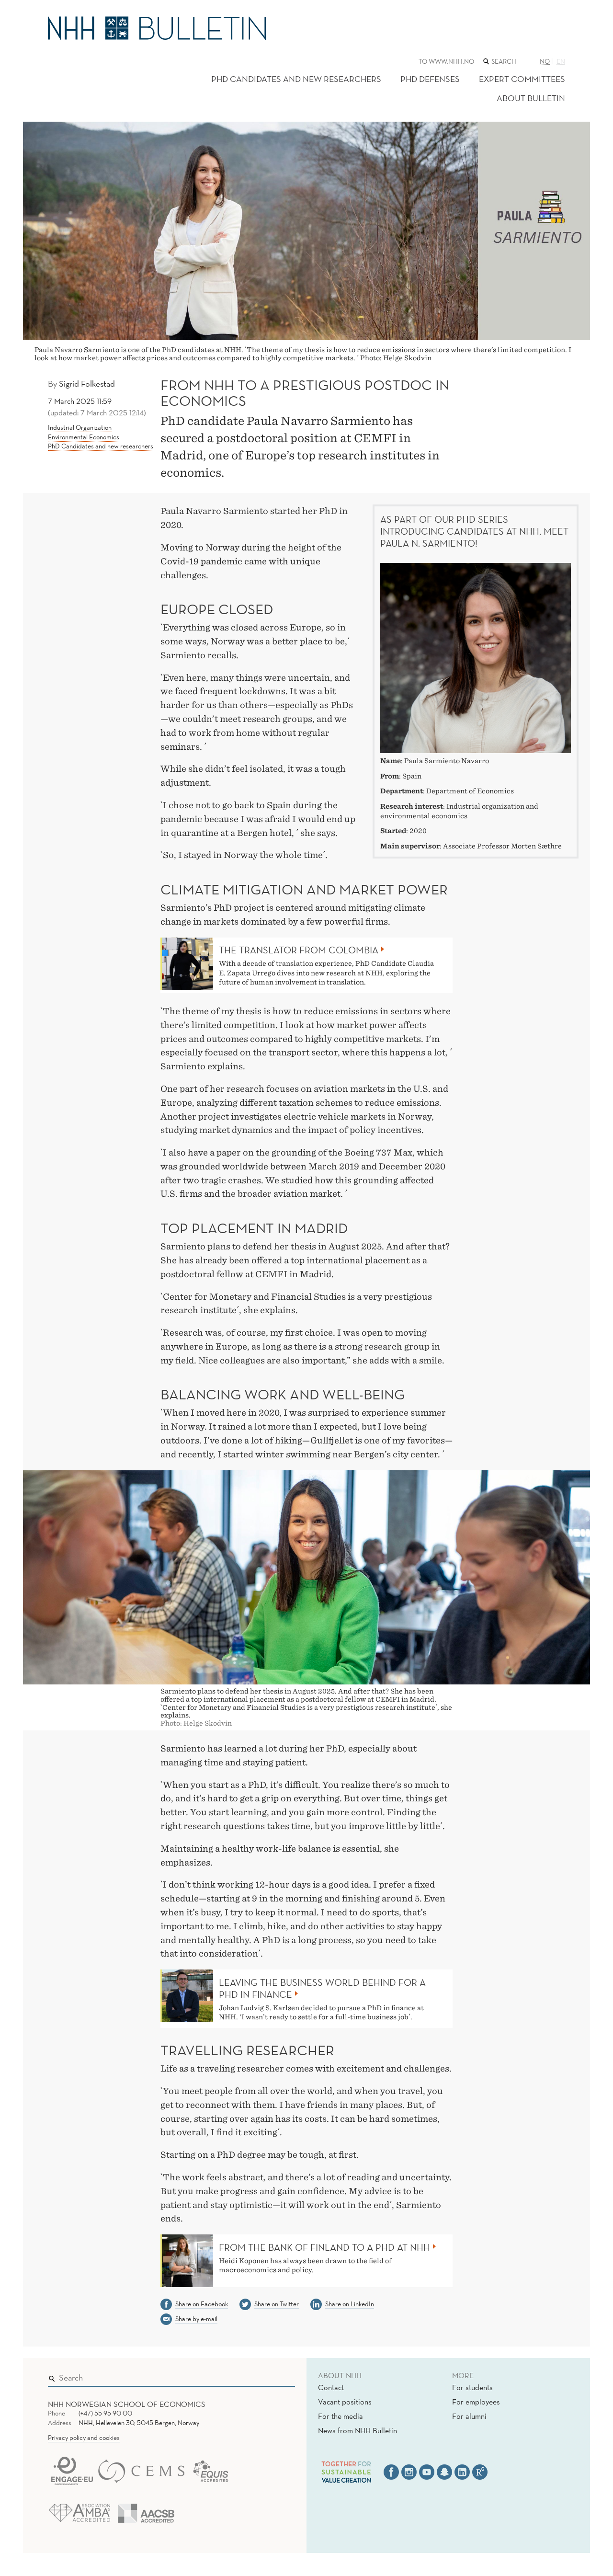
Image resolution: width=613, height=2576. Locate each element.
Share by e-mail (196, 2319)
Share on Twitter (277, 2304)
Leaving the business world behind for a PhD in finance (322, 1988)
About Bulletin (531, 98)
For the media (341, 2416)
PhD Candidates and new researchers (296, 79)
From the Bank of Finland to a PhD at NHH (324, 2247)
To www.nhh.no (446, 61)
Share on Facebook (202, 2304)
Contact (331, 2387)
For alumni (469, 2416)
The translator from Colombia (299, 950)
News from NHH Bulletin (358, 2430)
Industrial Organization (80, 427)
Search (274, 2376)
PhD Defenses (430, 79)
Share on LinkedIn (350, 2304)
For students (472, 2387)
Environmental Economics (84, 437)
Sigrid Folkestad (87, 384)
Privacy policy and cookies (84, 2438)
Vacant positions (345, 2402)
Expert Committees (522, 79)
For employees (476, 2402)
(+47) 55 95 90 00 (105, 2413)
